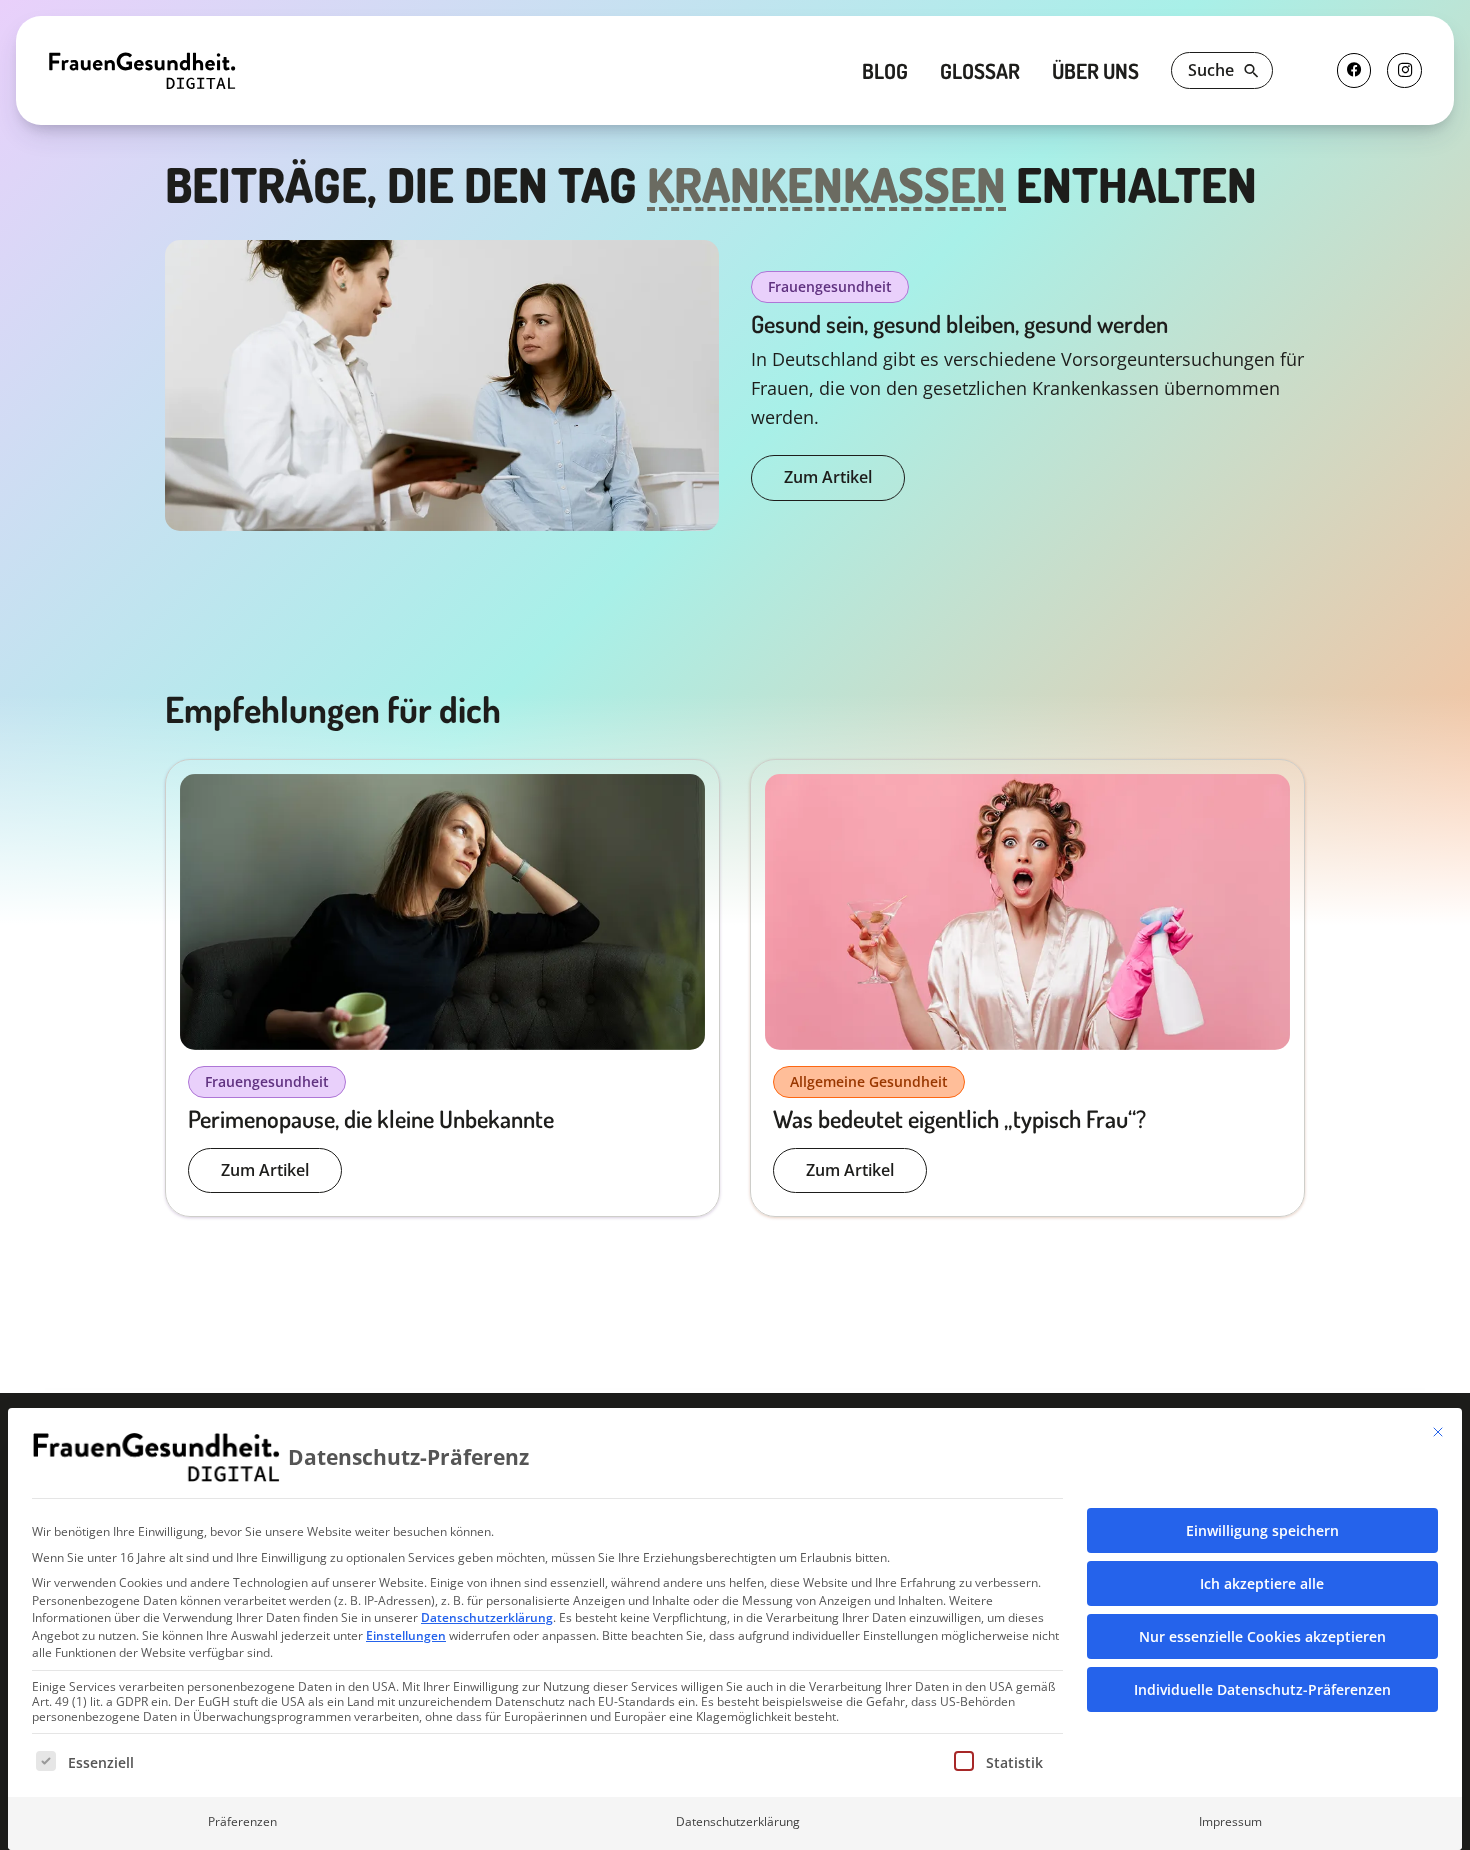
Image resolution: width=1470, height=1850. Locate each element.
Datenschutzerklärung (487, 1617)
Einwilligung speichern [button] (1262, 1530)
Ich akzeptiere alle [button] (1262, 1583)
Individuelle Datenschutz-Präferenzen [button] (1262, 1689)
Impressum (1230, 1821)
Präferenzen (242, 1821)
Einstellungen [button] (406, 1635)
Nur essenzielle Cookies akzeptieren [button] (1262, 1636)
